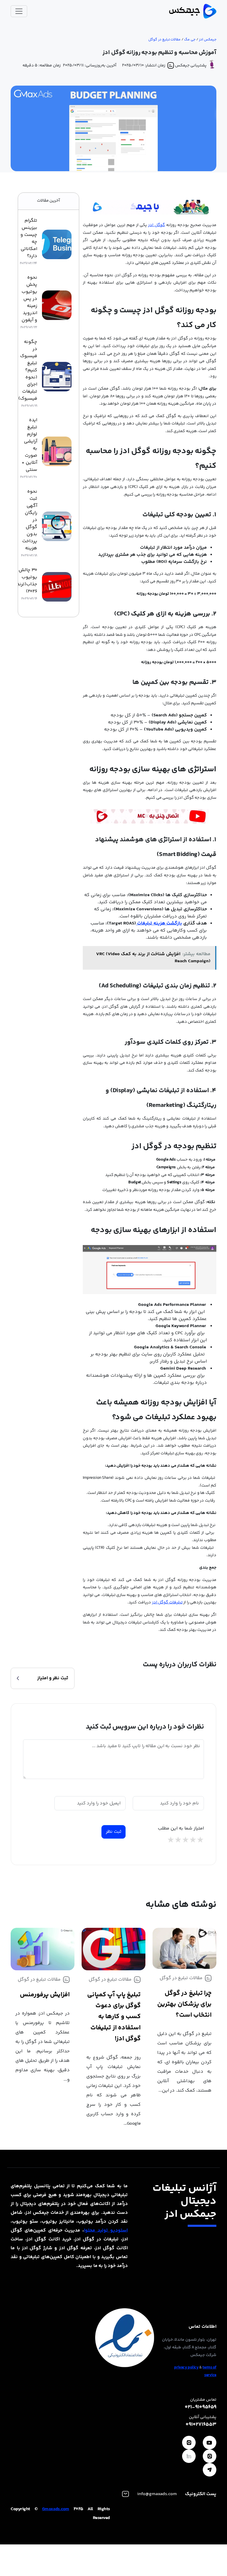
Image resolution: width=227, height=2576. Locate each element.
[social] (210, 2443)
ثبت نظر (114, 1832)
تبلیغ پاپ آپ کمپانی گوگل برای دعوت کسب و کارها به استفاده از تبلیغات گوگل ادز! (114, 2017)
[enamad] (125, 2338)
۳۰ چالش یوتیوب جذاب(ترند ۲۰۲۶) (27, 581)
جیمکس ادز (208, 40)
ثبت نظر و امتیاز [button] (53, 1678)
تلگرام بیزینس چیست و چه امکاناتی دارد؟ (29, 239)
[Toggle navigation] (19, 11)
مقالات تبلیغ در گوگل (164, 40)
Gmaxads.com (56, 2509)
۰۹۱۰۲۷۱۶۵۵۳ (201, 2425)
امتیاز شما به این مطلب (181, 1829)
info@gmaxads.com (157, 2494)
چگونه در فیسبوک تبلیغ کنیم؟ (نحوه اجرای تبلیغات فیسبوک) (28, 370)
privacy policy (186, 2368)
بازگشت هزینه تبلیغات (159, 923)
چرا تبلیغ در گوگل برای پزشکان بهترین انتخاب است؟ (184, 2004)
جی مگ (190, 40)
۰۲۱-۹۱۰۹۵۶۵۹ (201, 2407)
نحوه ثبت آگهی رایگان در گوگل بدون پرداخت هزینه (30, 520)
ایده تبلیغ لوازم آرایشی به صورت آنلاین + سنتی (29, 445)
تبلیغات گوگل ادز (167, 1603)
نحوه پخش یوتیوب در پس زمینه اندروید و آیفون (29, 299)
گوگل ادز (157, 225)
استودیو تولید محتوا (106, 2230)
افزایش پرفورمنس (45, 1995)
